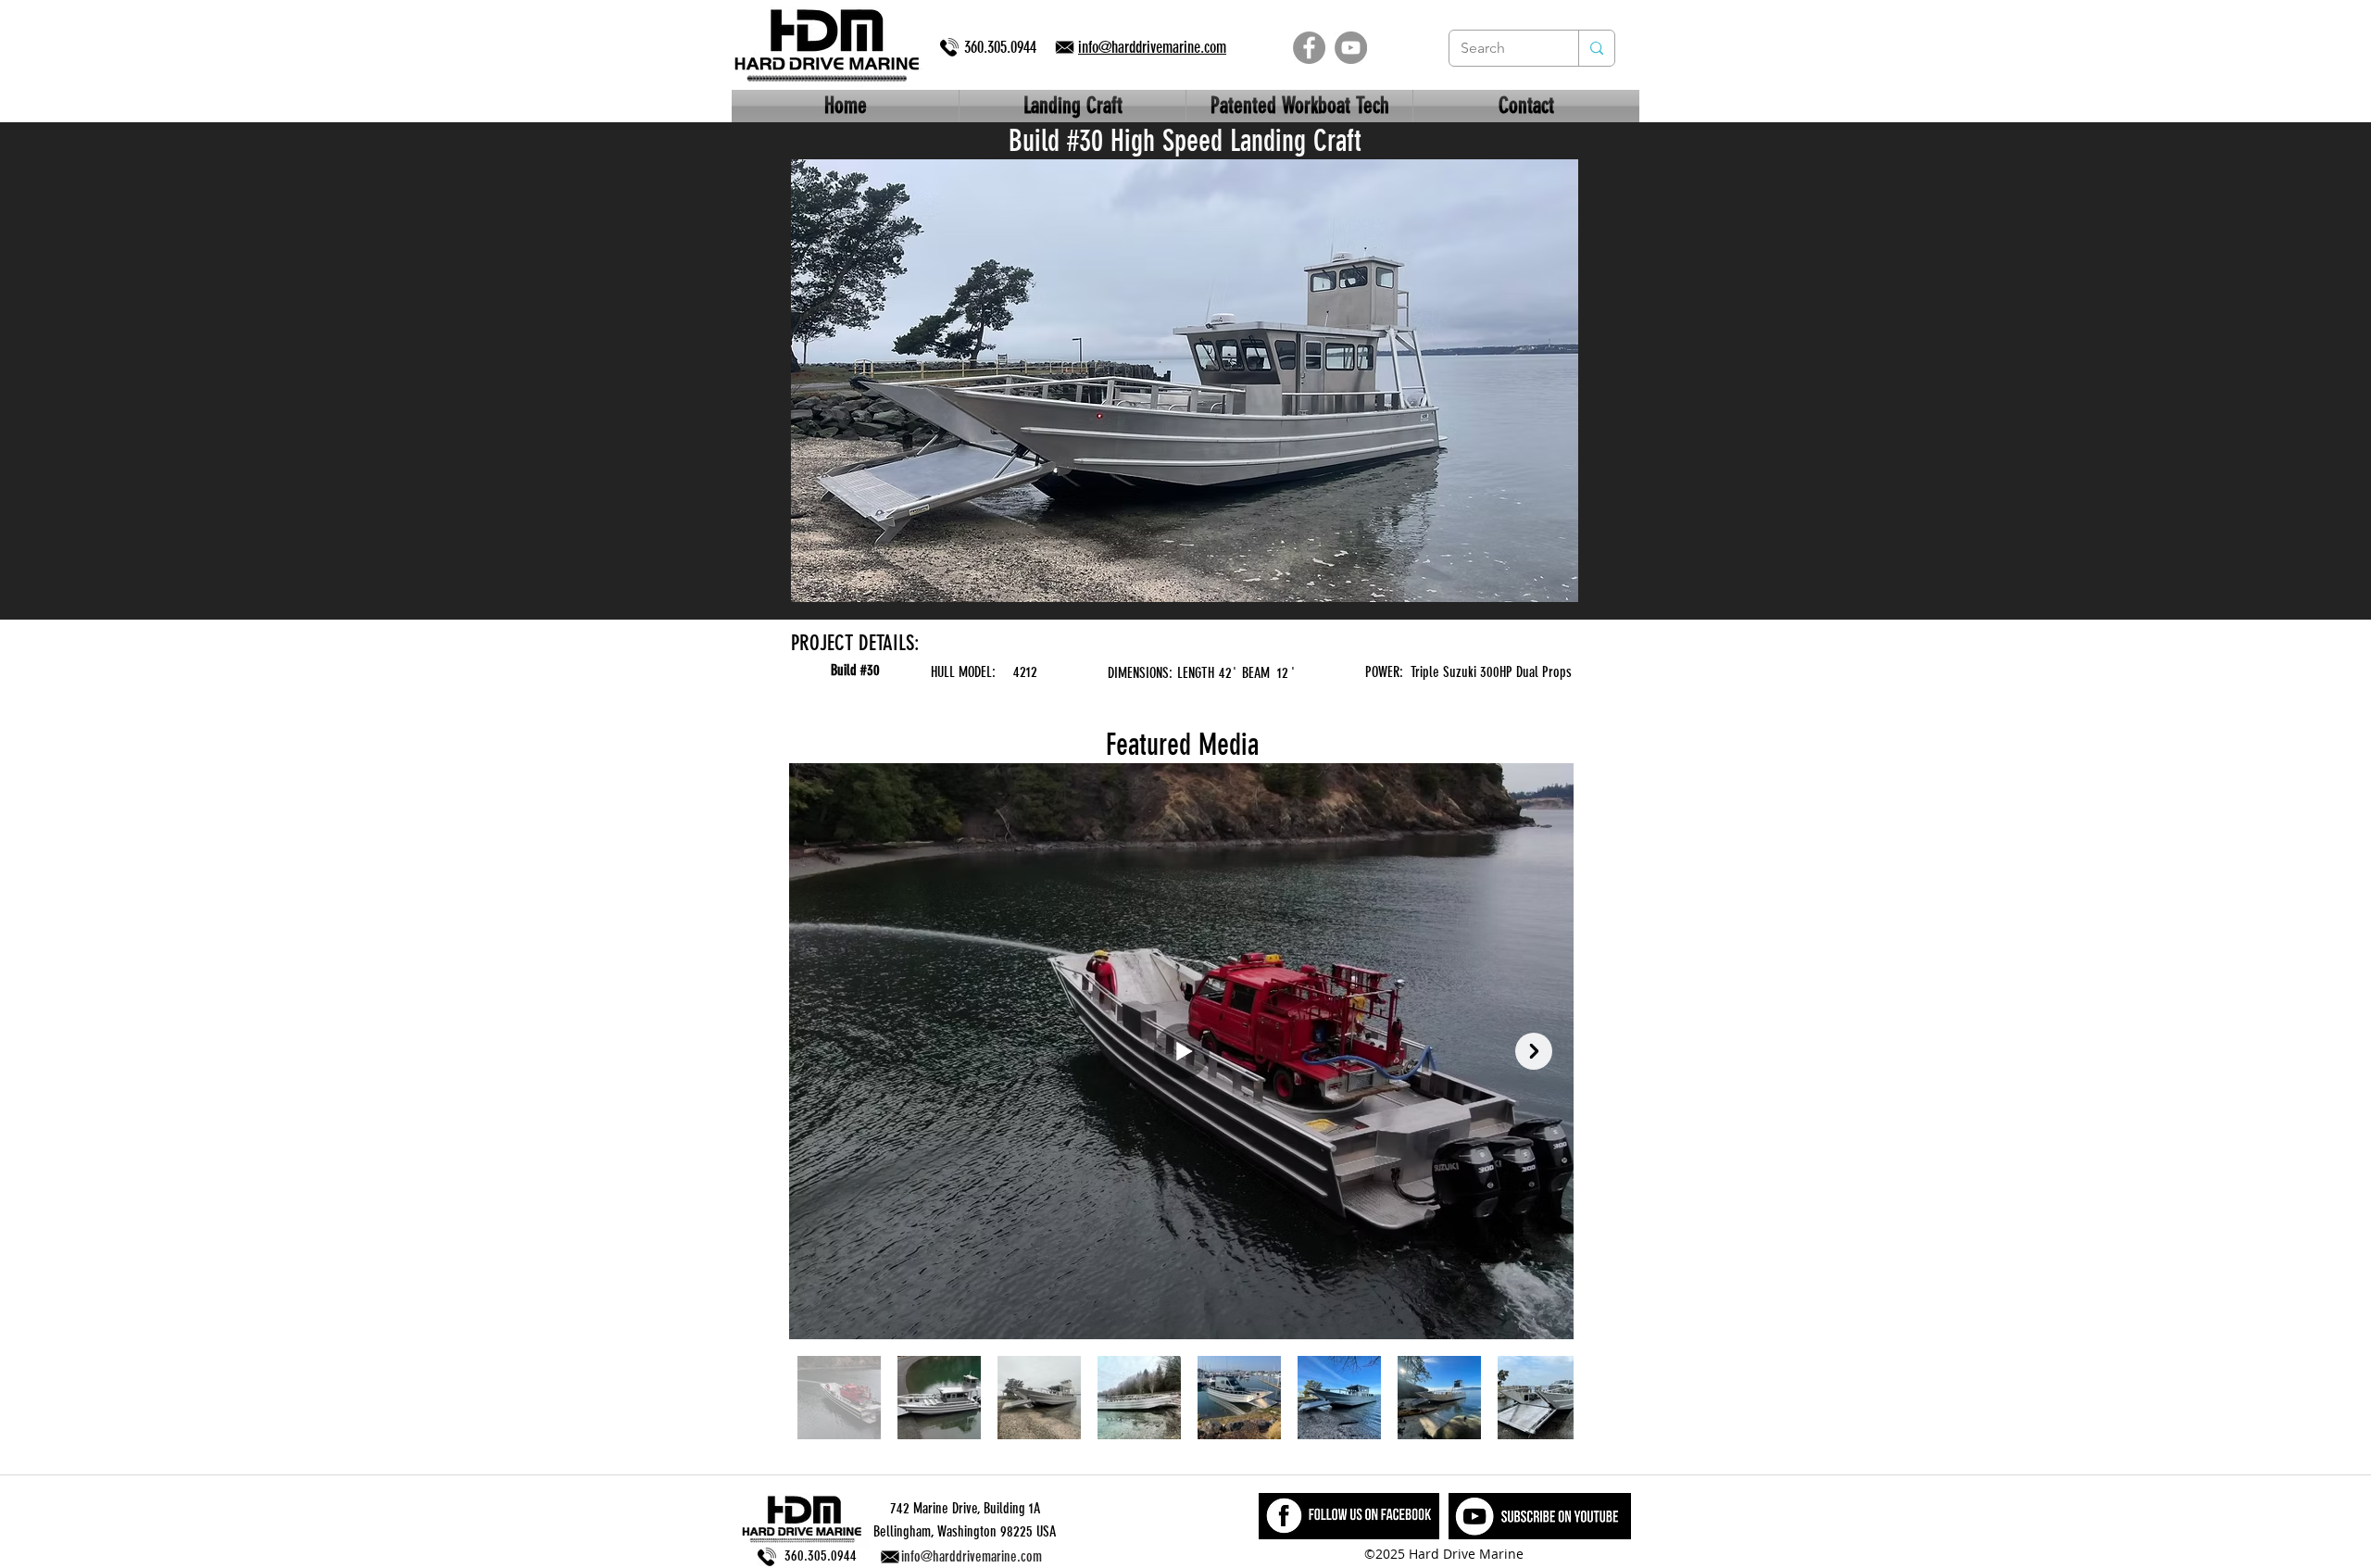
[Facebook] (1309, 48)
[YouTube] (1351, 48)
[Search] (1596, 48)
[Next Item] (1534, 1051)
